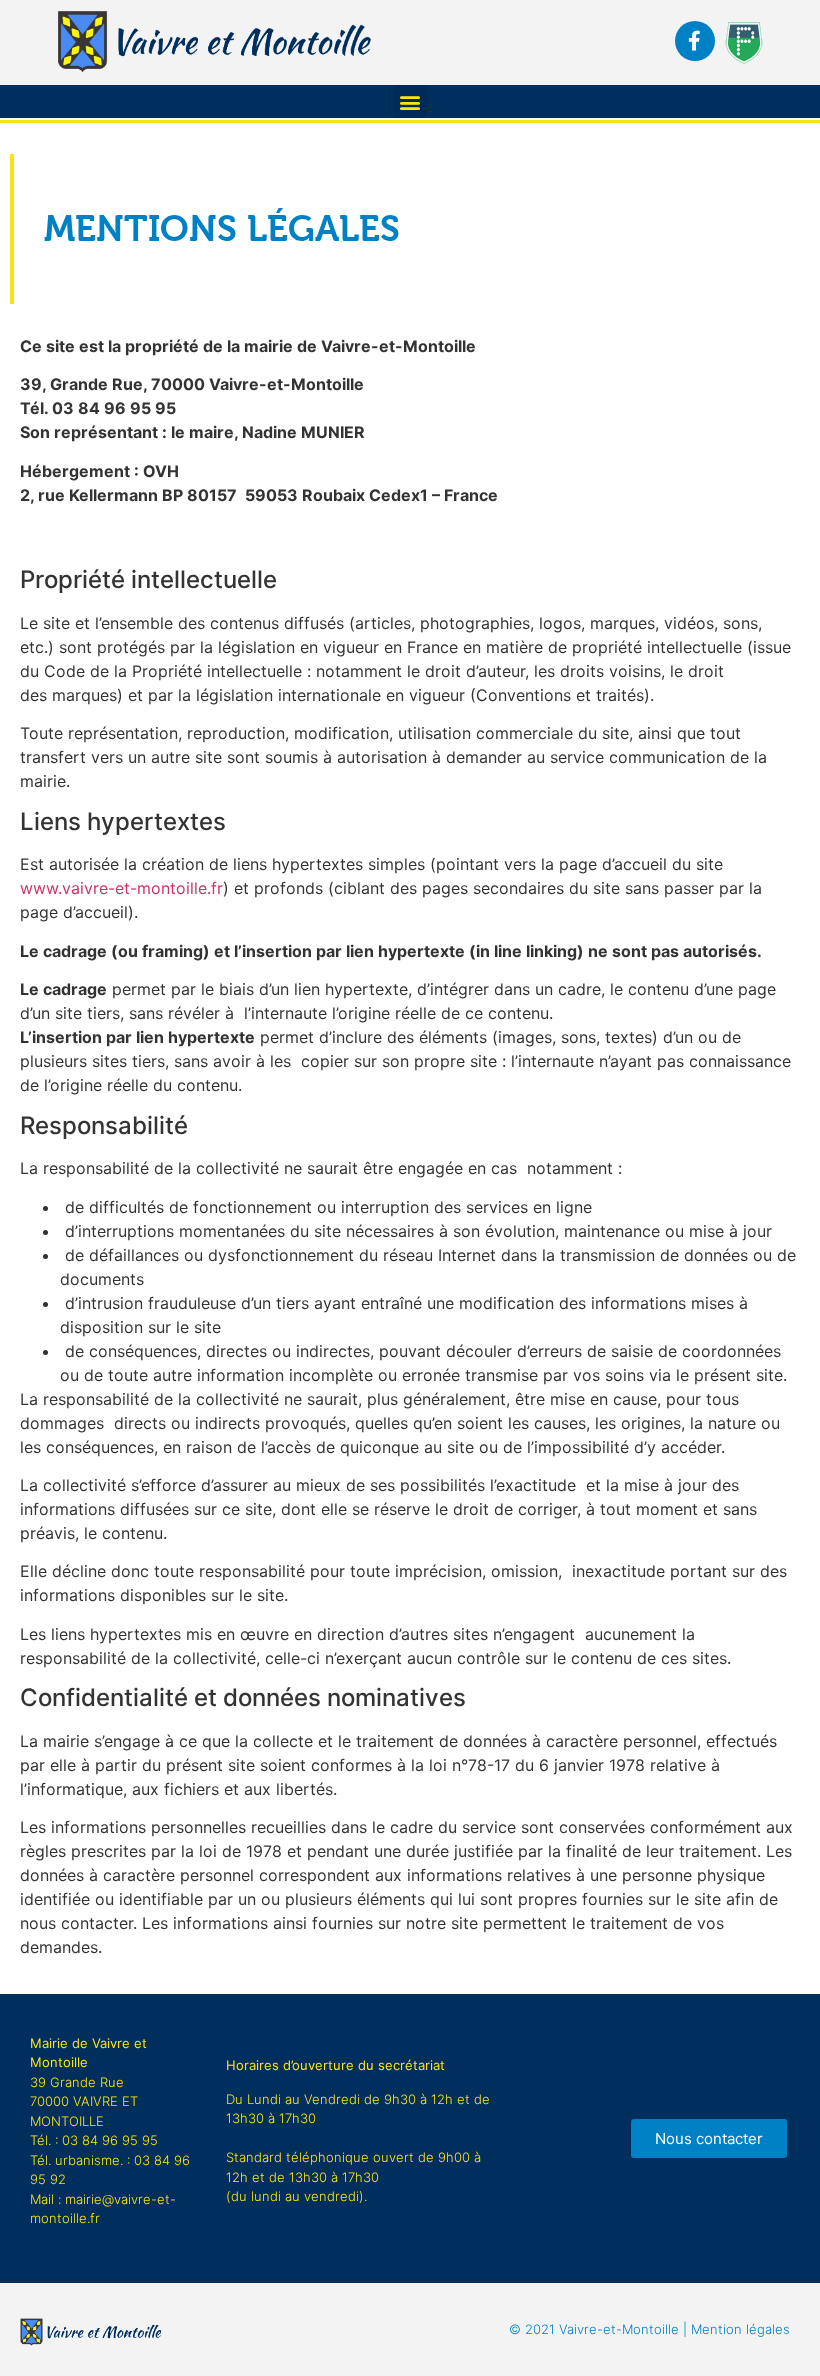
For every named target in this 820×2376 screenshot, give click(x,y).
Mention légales (649, 2329)
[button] (410, 101)
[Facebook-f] (695, 41)
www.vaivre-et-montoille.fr (121, 888)
